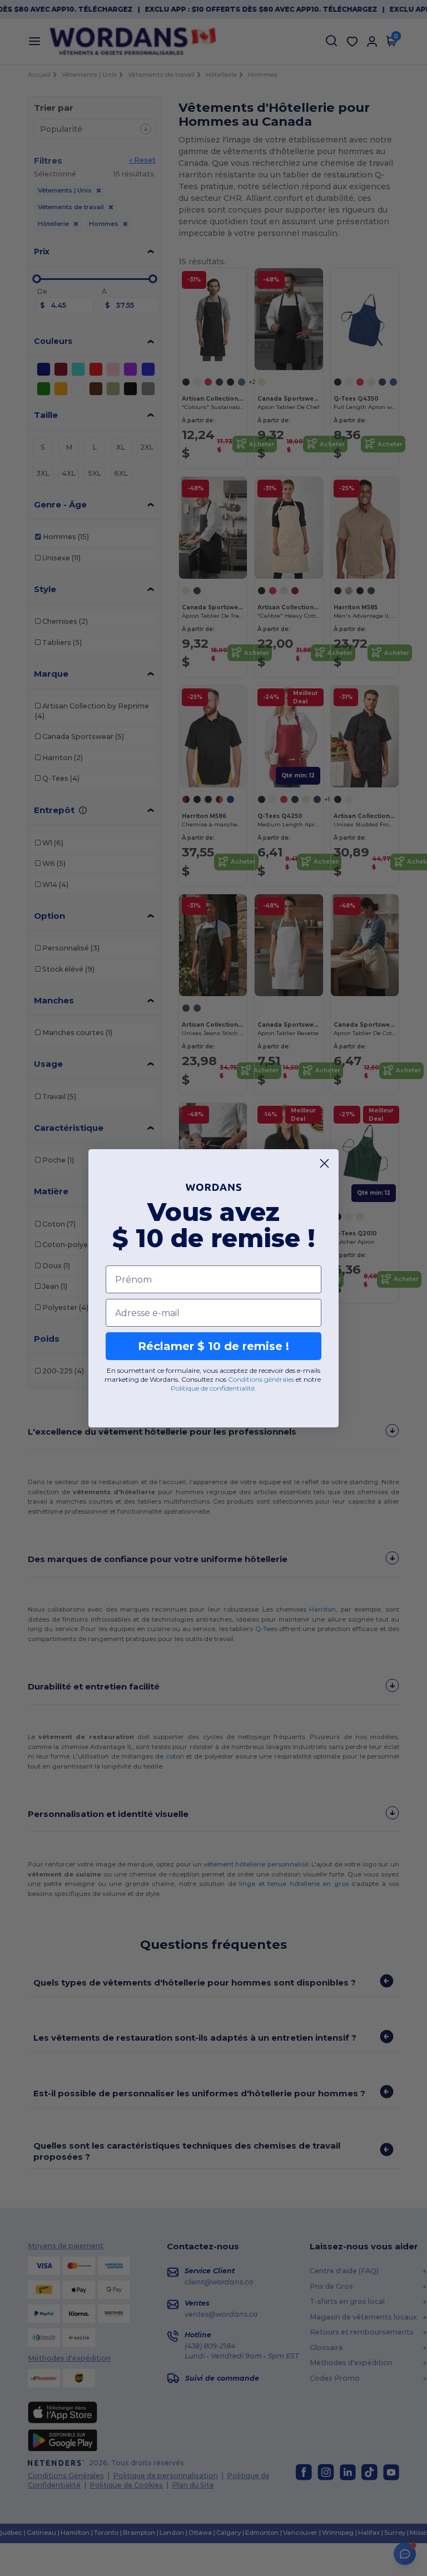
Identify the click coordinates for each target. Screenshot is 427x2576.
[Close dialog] (324, 1163)
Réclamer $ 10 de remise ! (213, 1346)
